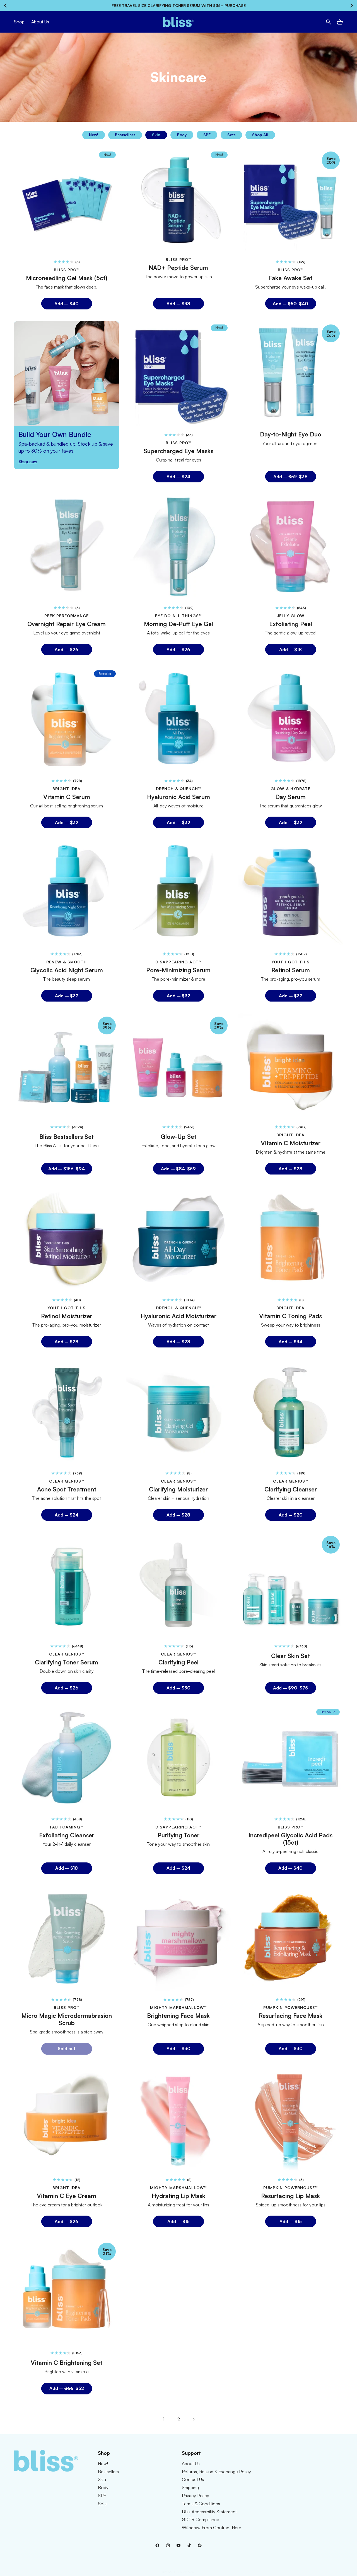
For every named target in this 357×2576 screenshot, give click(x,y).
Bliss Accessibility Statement (209, 2512)
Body (182, 135)
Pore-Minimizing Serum (178, 970)
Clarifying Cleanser (290, 1489)
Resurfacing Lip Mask (290, 2196)
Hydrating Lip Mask (178, 2196)
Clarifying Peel (178, 1662)
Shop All (260, 135)
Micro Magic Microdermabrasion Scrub (67, 2019)
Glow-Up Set (178, 1137)
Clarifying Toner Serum (67, 1662)
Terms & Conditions (201, 2504)
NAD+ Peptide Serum (178, 267)
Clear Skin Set (290, 1656)
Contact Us (193, 2479)
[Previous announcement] (5, 6)
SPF (207, 135)
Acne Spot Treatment (67, 1489)
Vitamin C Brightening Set (67, 2363)
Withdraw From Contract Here (212, 2528)
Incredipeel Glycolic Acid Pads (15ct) (290, 1839)
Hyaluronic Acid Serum (178, 797)
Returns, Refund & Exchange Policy (216, 2472)
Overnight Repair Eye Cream (67, 624)
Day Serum (290, 797)
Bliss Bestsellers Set (67, 1137)
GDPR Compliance (201, 2519)
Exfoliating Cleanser (67, 1835)
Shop (19, 22)
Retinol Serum (290, 970)
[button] (329, 22)
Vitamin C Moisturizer (290, 1143)
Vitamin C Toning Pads (290, 1316)
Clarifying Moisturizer (178, 1489)
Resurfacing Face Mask (290, 2015)
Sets (231, 135)
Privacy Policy (196, 2496)
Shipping (190, 2487)
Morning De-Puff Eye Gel (178, 624)
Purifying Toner (178, 1835)
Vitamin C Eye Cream (67, 2196)
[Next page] (194, 2419)
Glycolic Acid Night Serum (67, 970)
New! (94, 135)
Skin (156, 135)
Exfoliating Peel (290, 624)
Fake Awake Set (290, 278)
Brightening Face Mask (178, 2015)
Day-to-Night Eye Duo (290, 434)
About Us (191, 2463)
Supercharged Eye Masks (178, 451)
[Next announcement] (352, 6)
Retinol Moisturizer (67, 1316)
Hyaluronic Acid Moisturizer (178, 1316)
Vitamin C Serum (67, 797)
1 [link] (164, 2419)
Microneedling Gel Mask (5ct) (67, 278)
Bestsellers (125, 135)
